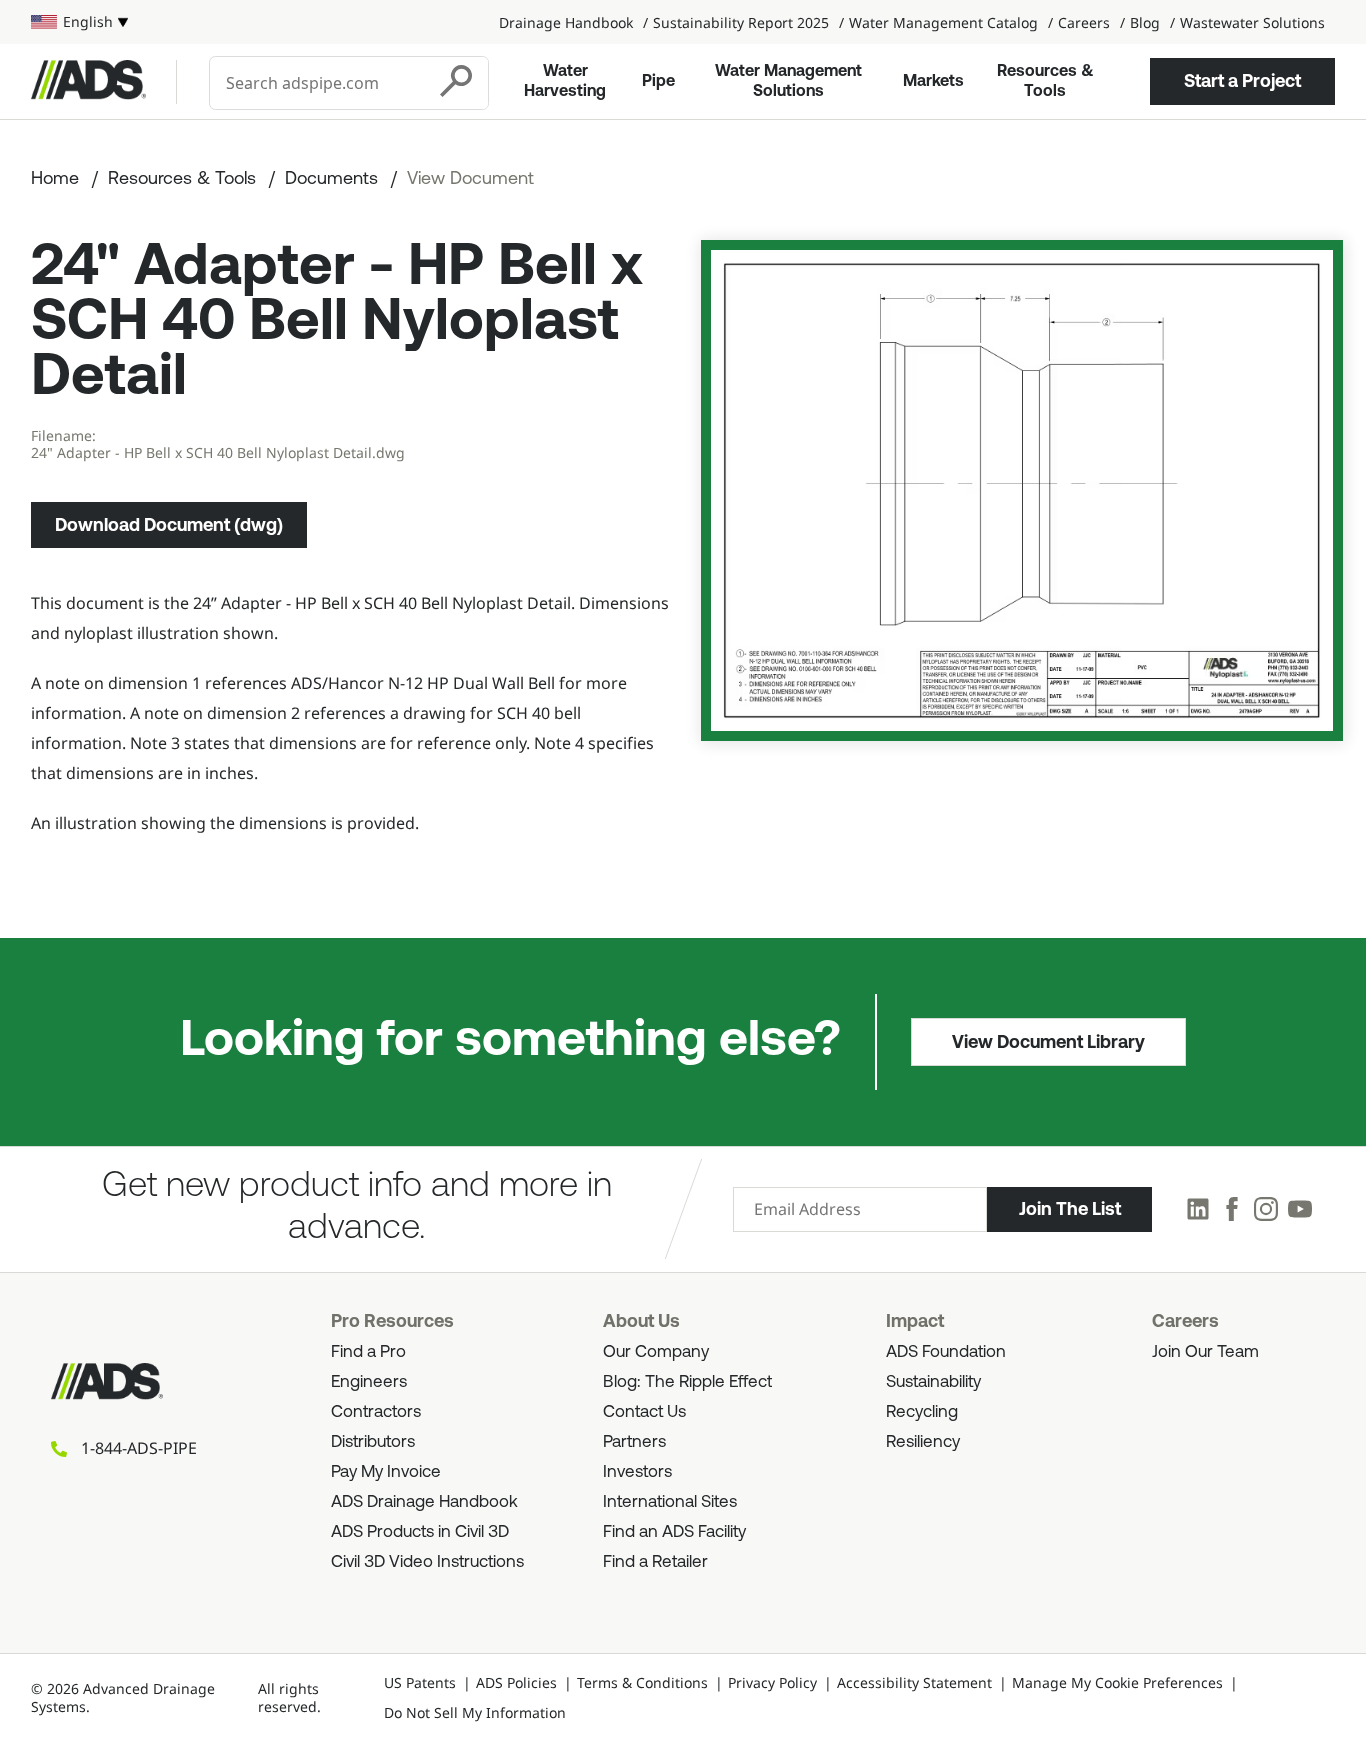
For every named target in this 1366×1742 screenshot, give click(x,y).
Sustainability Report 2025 (741, 22)
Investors (637, 1472)
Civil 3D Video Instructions (427, 1562)
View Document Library (1048, 1042)
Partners (634, 1442)
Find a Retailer (655, 1562)
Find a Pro (368, 1352)
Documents (331, 180)
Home (55, 180)
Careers (1084, 22)
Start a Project (1242, 81)
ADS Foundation (946, 1352)
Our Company (656, 1352)
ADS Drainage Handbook (424, 1502)
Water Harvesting (565, 82)
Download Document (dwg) (169, 525)
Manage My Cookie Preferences (1117, 1682)
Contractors (376, 1412)
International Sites (670, 1502)
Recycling (922, 1412)
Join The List (1070, 1209)
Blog (1145, 22)
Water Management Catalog (943, 22)
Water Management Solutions (788, 82)
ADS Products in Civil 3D (420, 1532)
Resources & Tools (1045, 82)
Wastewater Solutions (1252, 22)
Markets (933, 82)
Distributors (373, 1442)
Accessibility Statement (914, 1682)
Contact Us (644, 1412)
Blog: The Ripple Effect (687, 1382)
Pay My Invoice (386, 1472)
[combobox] (319, 83)
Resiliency (923, 1442)
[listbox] (79, 22)
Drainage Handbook (566, 22)
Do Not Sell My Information (475, 1712)
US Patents (420, 1682)
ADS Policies (516, 1682)
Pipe (658, 82)
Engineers (369, 1382)
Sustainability (933, 1382)
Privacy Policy (772, 1682)
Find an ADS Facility (674, 1532)
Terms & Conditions (642, 1682)
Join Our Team (1205, 1352)
